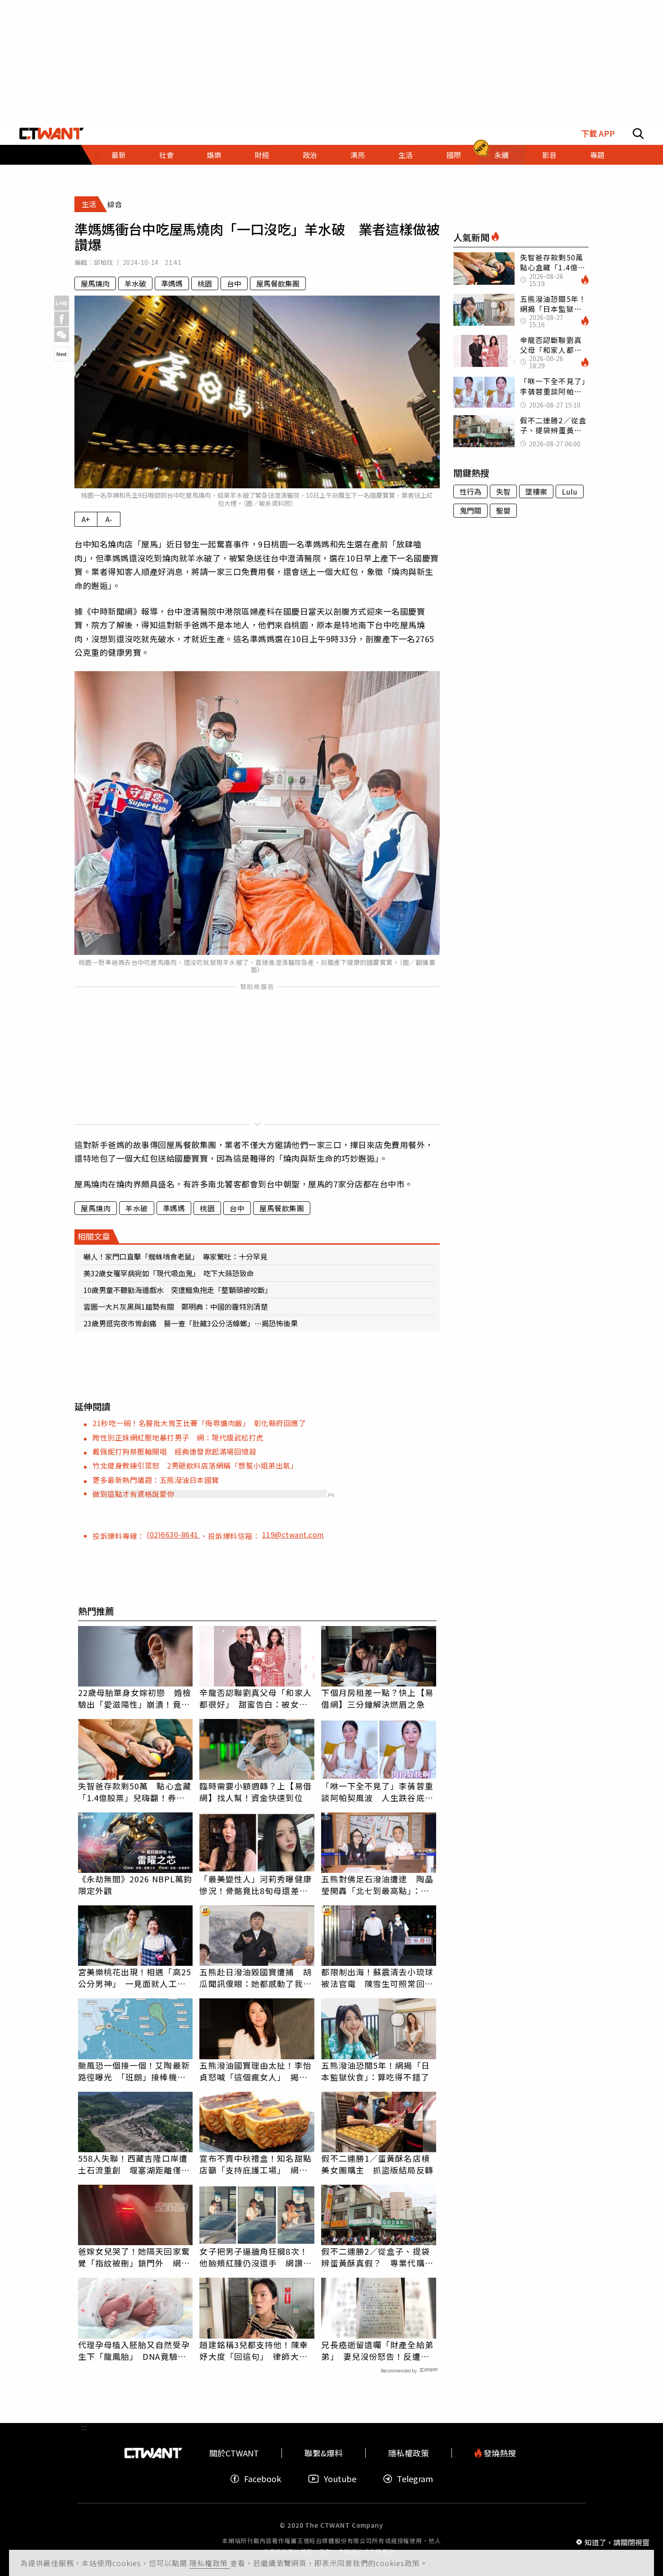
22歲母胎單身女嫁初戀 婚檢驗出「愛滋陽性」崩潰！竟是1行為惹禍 (135, 1698)
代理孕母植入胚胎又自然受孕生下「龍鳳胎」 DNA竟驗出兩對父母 (134, 2350)
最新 (119, 155)
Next (62, 354)
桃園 (205, 283)
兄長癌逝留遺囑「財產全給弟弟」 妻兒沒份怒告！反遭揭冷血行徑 (377, 2350)
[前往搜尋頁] (638, 134)
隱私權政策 (210, 2563)
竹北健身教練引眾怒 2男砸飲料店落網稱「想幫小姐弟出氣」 (195, 1465)
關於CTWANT (234, 2453)
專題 (597, 155)
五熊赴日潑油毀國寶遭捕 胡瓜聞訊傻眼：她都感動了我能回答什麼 (255, 1978)
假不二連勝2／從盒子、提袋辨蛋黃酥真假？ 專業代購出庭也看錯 (377, 2257)
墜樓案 (536, 491)
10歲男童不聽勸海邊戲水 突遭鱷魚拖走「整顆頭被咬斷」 (178, 1290)
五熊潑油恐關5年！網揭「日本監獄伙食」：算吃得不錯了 (375, 2071)
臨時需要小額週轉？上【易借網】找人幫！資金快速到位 (255, 1792)
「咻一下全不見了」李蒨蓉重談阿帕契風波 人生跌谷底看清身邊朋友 (377, 1792)
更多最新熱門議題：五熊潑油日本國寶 (156, 1480)
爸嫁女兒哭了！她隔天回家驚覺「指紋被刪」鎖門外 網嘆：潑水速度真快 (134, 2257)
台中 (234, 283)
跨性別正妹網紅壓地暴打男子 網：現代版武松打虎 (178, 1437)
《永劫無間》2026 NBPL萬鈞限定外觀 (135, 1885)
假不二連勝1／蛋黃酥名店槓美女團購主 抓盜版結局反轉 (377, 2164)
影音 (549, 155)
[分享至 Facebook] (62, 319)
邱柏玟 (104, 262)
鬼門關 (470, 510)
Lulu (570, 491)
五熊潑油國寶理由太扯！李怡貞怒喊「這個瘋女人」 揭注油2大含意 (255, 2071)
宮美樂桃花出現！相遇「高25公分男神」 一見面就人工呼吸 (135, 1978)
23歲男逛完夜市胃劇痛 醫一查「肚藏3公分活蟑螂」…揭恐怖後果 (191, 1323)
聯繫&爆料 (324, 2453)
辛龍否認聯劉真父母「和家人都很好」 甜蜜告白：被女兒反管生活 (255, 1698)
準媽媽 (172, 283)
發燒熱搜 (499, 2453)
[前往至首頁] (52, 134)
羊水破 (135, 283)
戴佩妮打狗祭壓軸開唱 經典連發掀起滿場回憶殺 (174, 1451)
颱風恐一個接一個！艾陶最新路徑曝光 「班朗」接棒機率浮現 (134, 2071)
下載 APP (598, 133)
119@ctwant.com (293, 1534)
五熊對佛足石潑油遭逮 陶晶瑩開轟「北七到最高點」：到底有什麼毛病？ (377, 1885)
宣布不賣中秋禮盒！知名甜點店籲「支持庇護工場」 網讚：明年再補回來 (255, 2164)
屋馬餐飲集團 (278, 283)
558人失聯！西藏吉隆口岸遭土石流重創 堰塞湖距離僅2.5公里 (133, 2164)
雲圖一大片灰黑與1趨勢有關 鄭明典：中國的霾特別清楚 (176, 1307)
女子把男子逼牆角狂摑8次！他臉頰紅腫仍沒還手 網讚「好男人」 (253, 2257)
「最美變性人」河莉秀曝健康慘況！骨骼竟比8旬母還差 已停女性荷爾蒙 (255, 1885)
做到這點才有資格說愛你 (134, 1494)
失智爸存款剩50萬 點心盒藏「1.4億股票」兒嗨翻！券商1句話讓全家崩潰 (135, 1792)
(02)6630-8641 (173, 1534)
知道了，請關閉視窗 (617, 2542)
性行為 (470, 491)
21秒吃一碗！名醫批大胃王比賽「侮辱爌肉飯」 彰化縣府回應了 (199, 1423)
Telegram (415, 2479)
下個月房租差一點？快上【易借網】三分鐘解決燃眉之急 (377, 1698)
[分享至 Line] (62, 303)
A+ (86, 519)
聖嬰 (503, 510)
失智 (503, 491)
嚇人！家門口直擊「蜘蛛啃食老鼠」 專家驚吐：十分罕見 (175, 1256)
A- (109, 519)
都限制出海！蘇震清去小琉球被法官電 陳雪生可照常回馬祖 (377, 1978)
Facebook (262, 2479)
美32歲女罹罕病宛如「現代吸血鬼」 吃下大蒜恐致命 (169, 1273)
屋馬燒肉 (95, 283)
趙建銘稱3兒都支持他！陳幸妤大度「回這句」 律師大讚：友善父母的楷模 (253, 2350)
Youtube (340, 2479)
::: (84, 169)
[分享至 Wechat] (62, 335)
